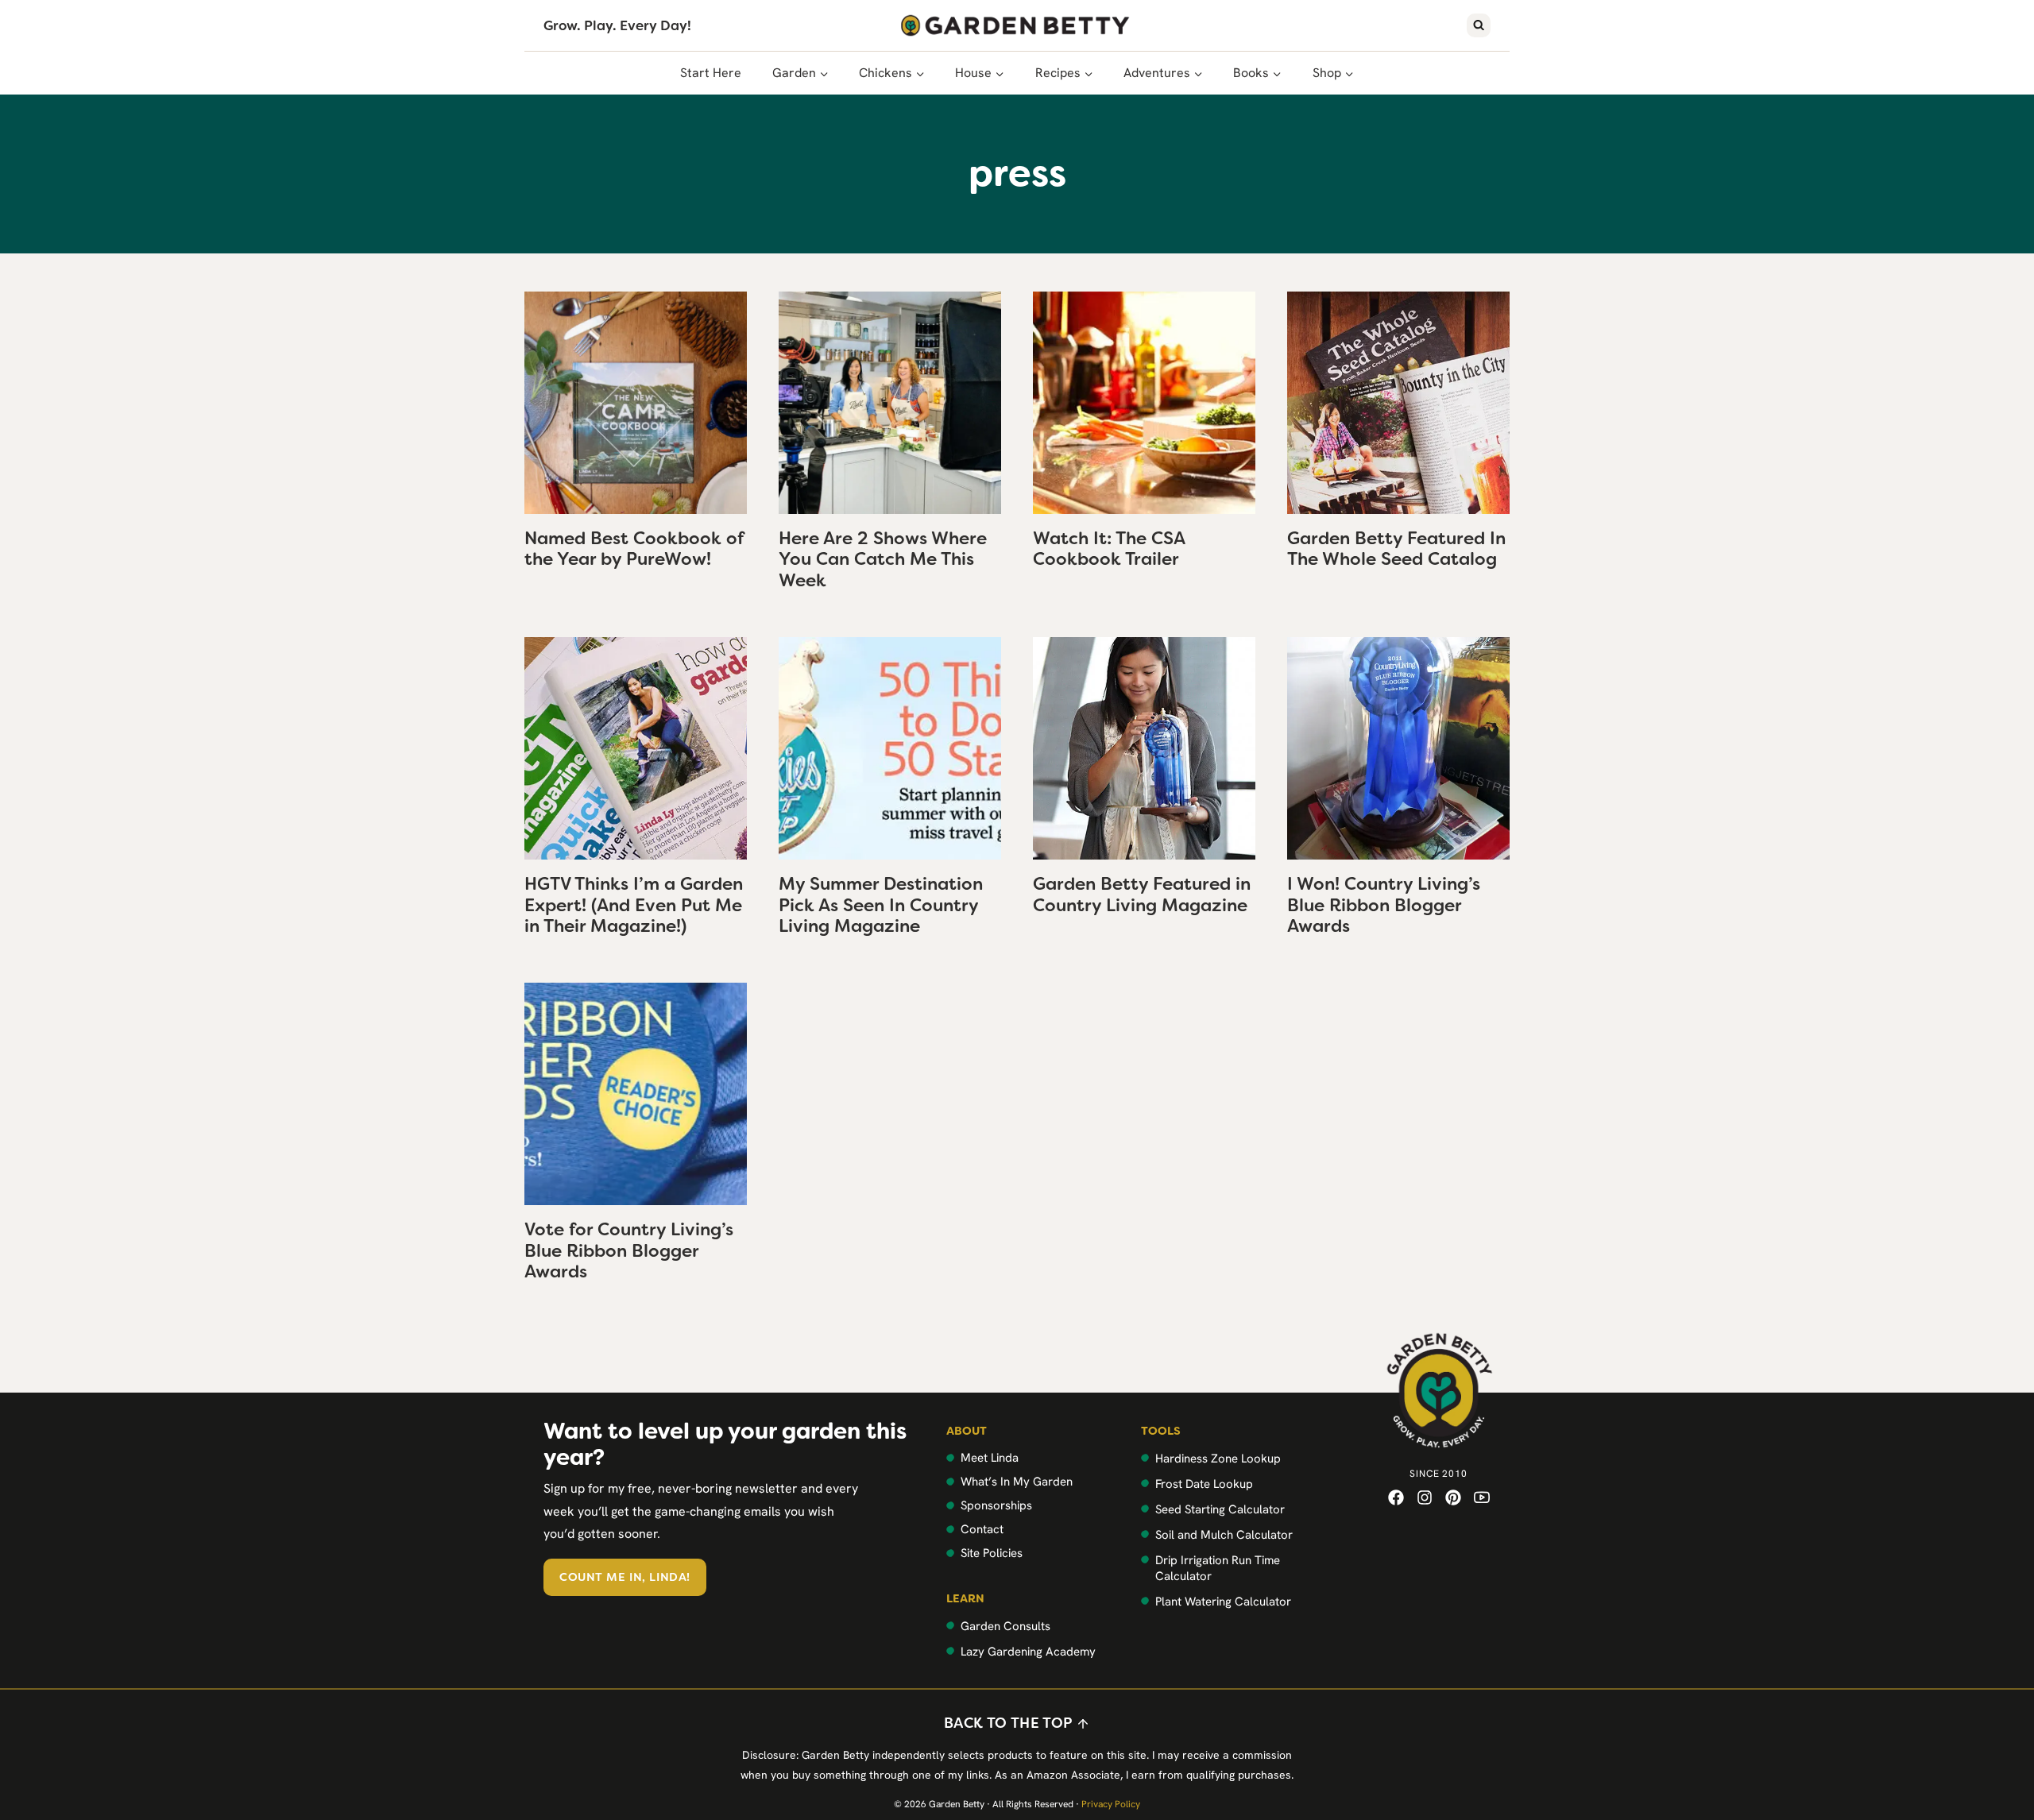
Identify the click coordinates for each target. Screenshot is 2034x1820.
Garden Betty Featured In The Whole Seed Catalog (1396, 549)
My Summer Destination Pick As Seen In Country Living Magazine (881, 905)
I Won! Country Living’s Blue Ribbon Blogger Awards (1384, 905)
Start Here (711, 73)
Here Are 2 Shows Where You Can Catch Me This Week (883, 559)
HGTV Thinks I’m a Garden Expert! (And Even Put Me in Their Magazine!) (634, 905)
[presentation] (636, 403)
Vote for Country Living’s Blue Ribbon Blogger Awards (629, 1250)
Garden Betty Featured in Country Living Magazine (1142, 894)
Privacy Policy (1111, 1804)
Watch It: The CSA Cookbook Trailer (1109, 549)
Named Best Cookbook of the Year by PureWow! (634, 549)
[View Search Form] (1479, 25)
